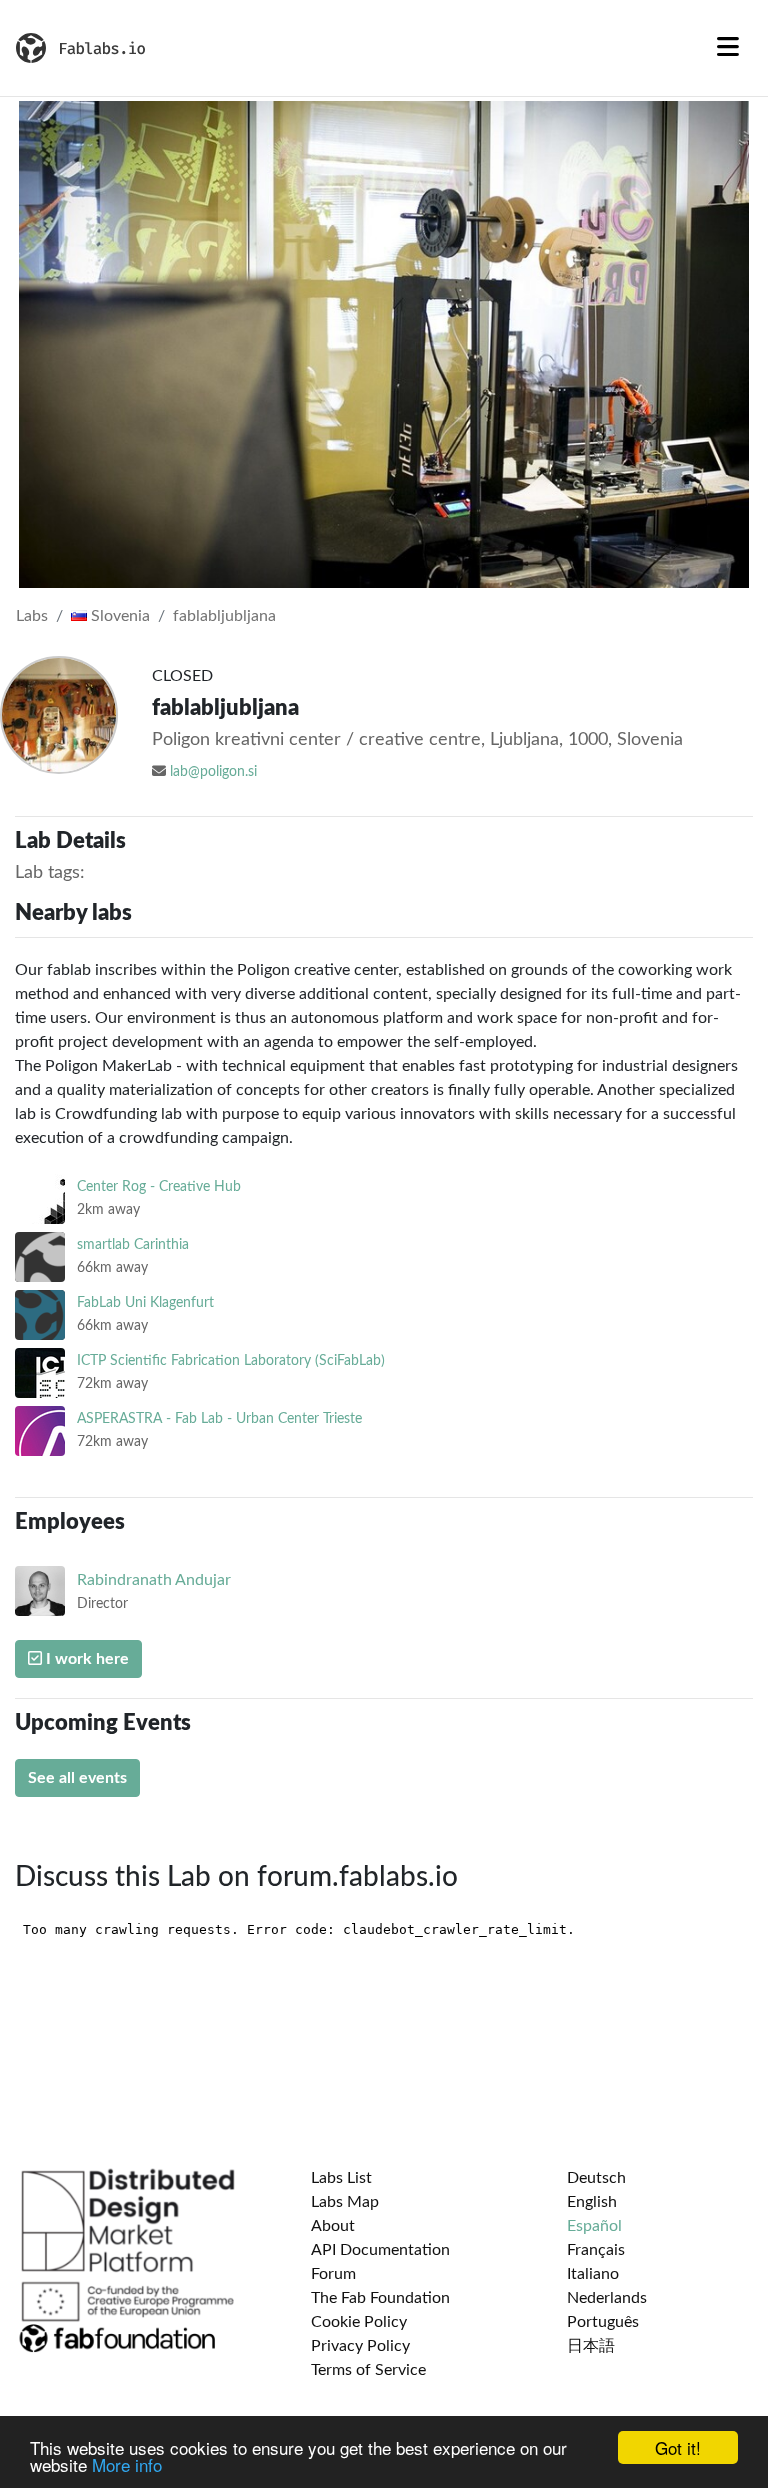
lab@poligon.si (213, 772)
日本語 (591, 2346)
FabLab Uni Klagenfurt (145, 1302)
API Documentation (380, 2250)
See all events (77, 1778)
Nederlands (607, 2298)
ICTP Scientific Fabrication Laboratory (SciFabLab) (231, 1360)
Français (596, 2250)
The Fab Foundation (380, 2298)
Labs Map (345, 2202)
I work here (85, 1659)
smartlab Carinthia (133, 1244)
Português (603, 2322)
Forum (333, 2274)
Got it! (678, 2447)
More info (127, 2464)
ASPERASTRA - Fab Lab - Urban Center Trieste (219, 1418)
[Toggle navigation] (728, 48)
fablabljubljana (224, 616)
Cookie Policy (359, 2322)
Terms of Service (368, 2370)
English (592, 2202)
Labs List (341, 2178)
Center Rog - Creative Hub (159, 1186)
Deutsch (596, 2178)
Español (594, 2226)
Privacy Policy (360, 2346)
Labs (32, 616)
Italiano (593, 2274)
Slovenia (118, 616)
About (333, 2226)
